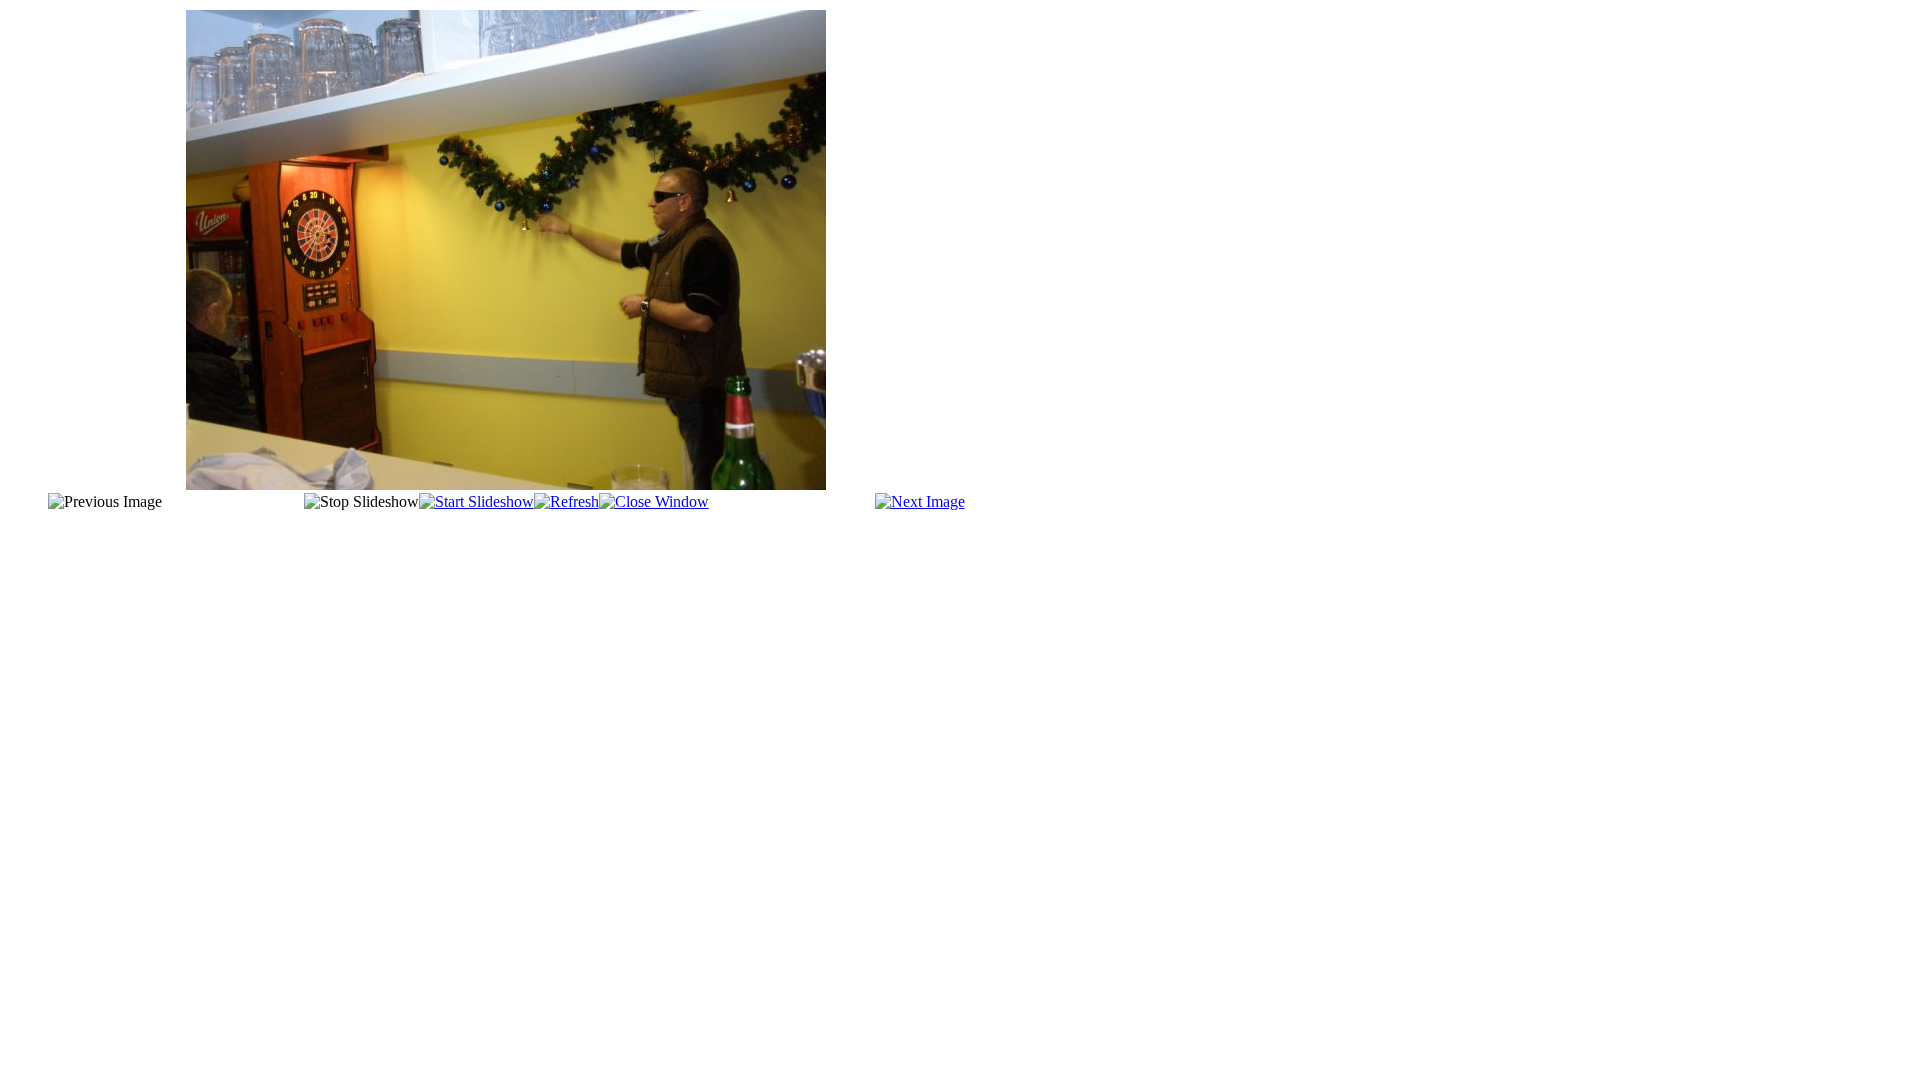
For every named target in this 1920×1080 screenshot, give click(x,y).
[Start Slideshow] (476, 501)
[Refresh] (566, 501)
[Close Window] (654, 501)
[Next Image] (920, 501)
